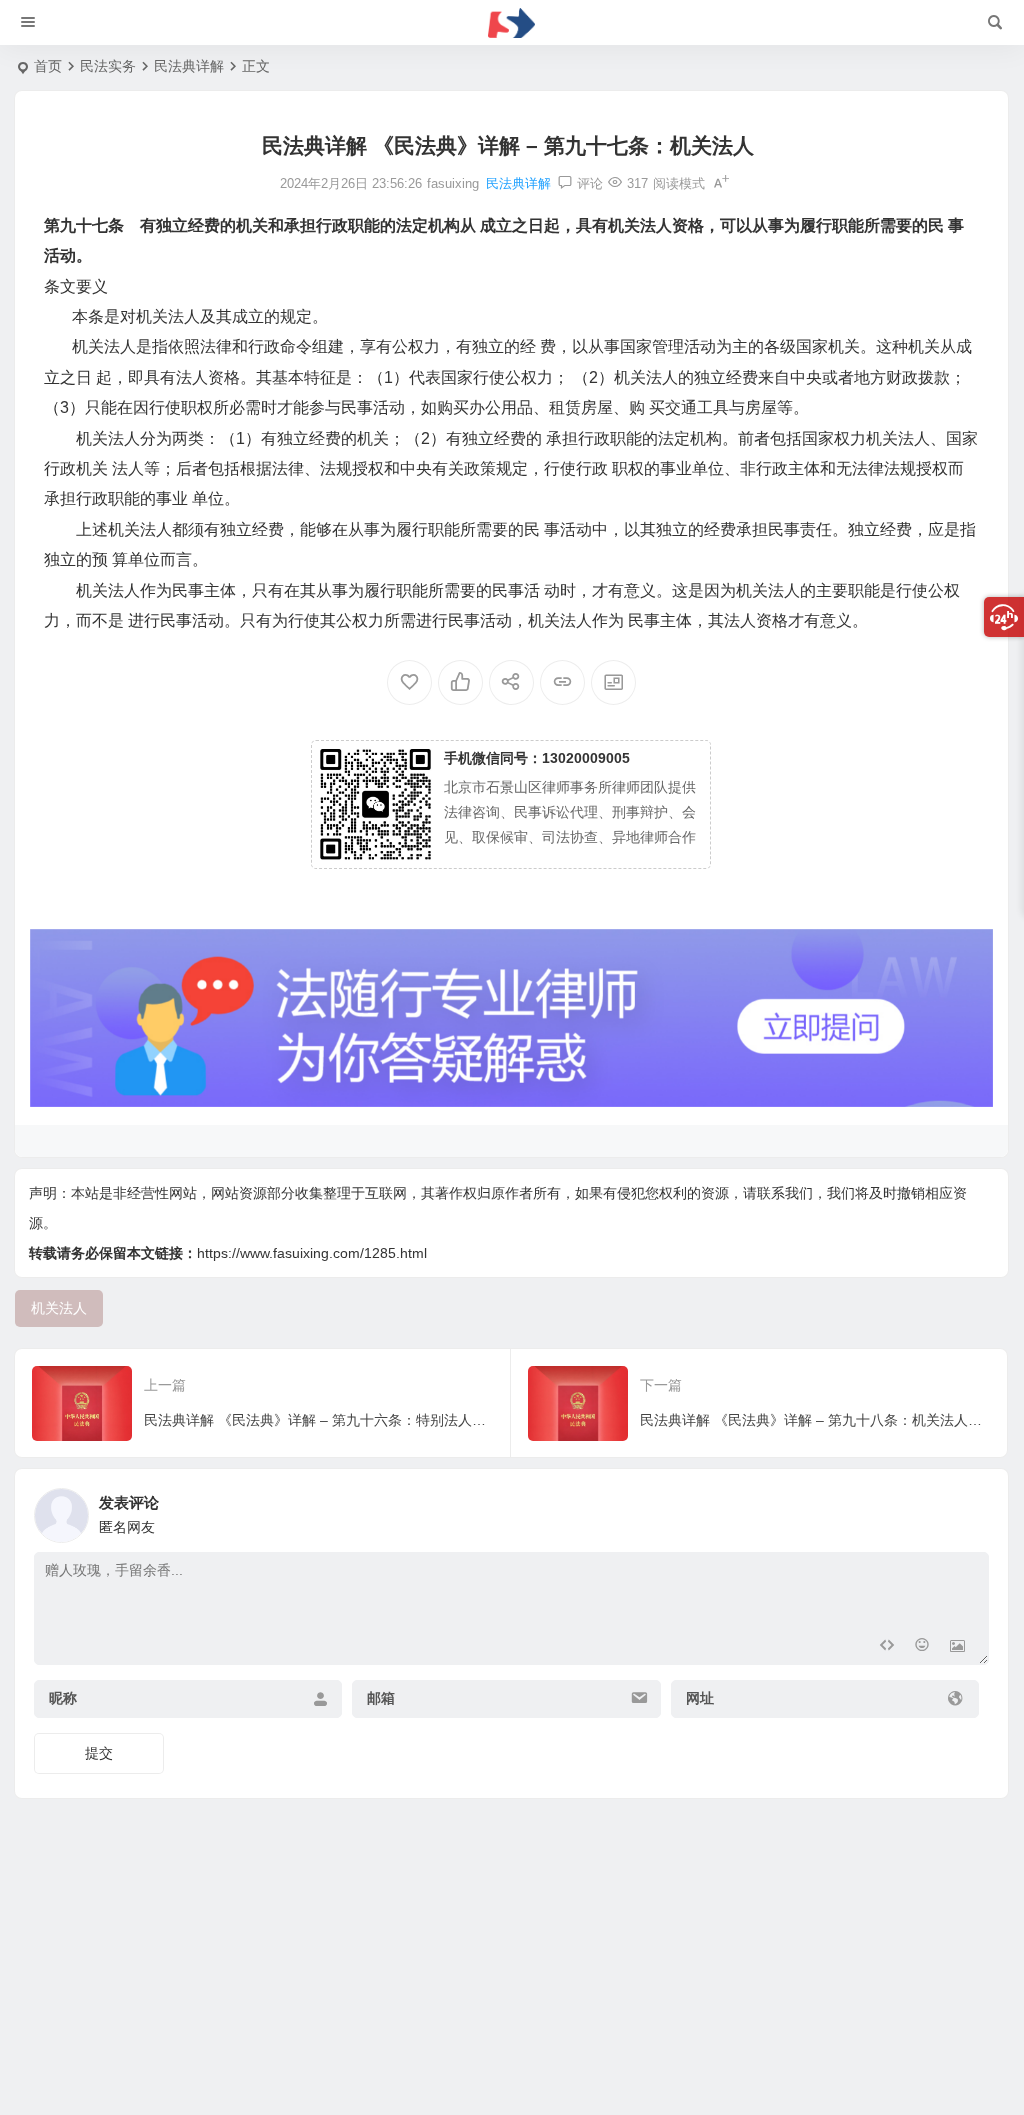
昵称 (63, 1699)
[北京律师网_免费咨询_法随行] (511, 23)
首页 (48, 66)
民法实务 (108, 66)
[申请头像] (969, 1510)
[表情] (921, 1647)
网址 (700, 1699)
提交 (99, 1753)
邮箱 (381, 1699)
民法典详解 (189, 66)
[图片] (957, 1647)
